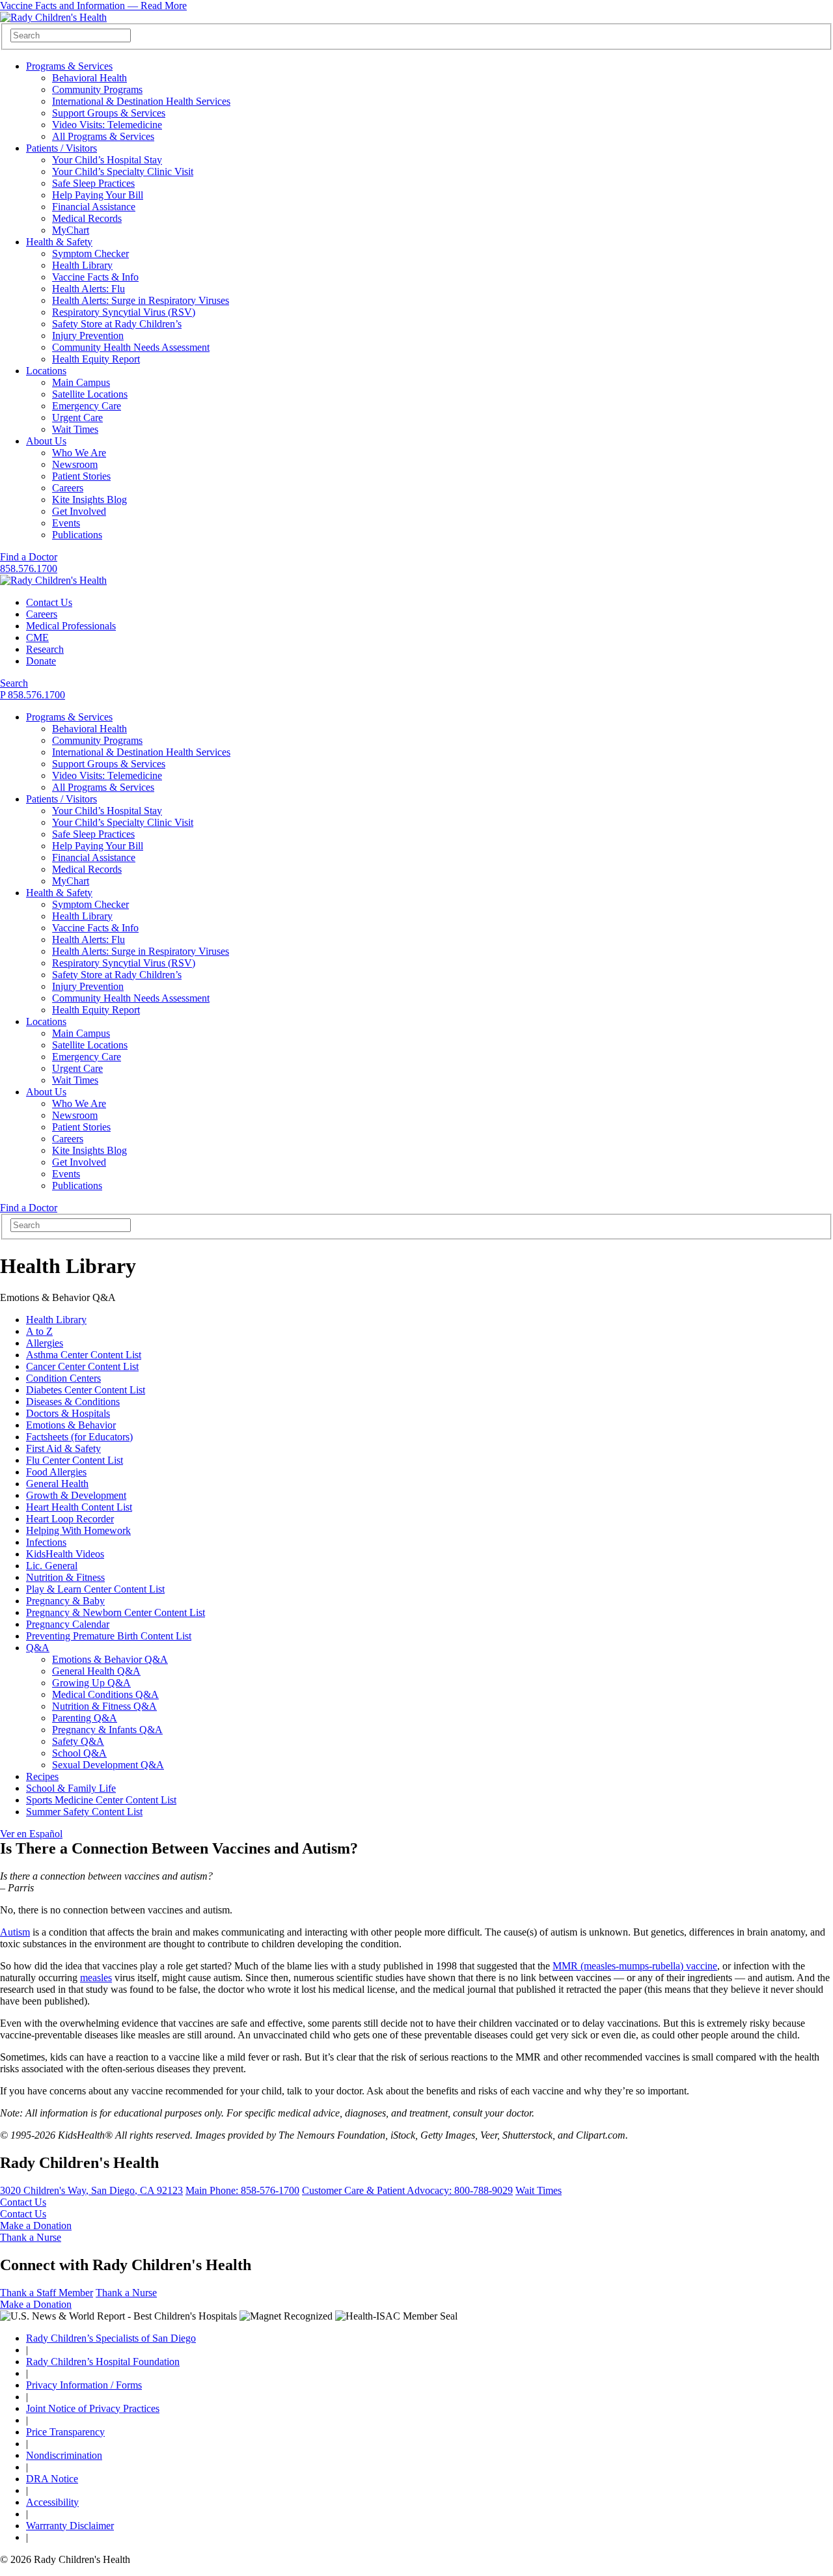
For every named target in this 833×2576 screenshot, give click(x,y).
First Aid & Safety (63, 1448)
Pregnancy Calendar (68, 1624)
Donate (41, 661)
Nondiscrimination (64, 2455)
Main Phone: (242, 2190)
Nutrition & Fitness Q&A (104, 1706)
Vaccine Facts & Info (95, 277)
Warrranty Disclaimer (70, 2526)
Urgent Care (77, 418)
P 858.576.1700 (33, 695)
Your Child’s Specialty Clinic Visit (123, 171)
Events (66, 523)
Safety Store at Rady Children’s (117, 324)
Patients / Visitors (61, 148)
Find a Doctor (29, 557)
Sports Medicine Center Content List (101, 1800)
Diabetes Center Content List (86, 1390)
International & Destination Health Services (141, 101)
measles (96, 1978)
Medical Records (87, 218)
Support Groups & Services (109, 113)
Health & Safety (59, 242)
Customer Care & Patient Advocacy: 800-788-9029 (407, 2190)
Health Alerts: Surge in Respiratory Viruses (141, 300)
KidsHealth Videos (65, 1554)
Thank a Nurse (31, 2237)
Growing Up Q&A (91, 1683)
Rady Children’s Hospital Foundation (103, 2362)
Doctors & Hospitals (68, 1413)
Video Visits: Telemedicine (107, 125)
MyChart (71, 230)
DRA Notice (52, 2479)
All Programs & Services (103, 136)
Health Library (82, 265)
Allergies (45, 1343)
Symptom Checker (90, 253)
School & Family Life (71, 1788)
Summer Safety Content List (84, 1812)
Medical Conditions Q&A (105, 1694)
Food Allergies (56, 1472)
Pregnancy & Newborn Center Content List (116, 1612)
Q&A (38, 1648)
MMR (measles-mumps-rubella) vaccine (635, 1966)
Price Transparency (65, 2432)
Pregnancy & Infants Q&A (107, 1730)
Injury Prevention (88, 336)
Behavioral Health (89, 78)
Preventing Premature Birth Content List (109, 1636)
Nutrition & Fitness (65, 1577)
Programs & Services (69, 66)
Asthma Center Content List (84, 1355)
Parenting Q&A (85, 1718)
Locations (46, 371)
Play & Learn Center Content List (95, 1589)
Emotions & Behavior (71, 1425)
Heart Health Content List (79, 1507)
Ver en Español (31, 1834)
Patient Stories (81, 476)
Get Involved (79, 511)
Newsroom (75, 464)
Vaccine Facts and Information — (93, 6)
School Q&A (79, 1753)
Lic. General (52, 1566)
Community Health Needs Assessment (131, 347)
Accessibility (52, 2502)
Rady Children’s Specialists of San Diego (111, 2338)
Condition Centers (63, 1378)
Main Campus (81, 382)
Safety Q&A (78, 1741)
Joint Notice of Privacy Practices (93, 2408)
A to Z (39, 1331)
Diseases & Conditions (73, 1402)
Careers (68, 488)
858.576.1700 (29, 569)
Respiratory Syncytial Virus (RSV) (124, 312)
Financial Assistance (94, 207)
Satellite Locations (90, 394)
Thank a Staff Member (47, 2293)
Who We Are (79, 453)
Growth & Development (76, 1495)
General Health (57, 1484)
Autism (15, 1932)
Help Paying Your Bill (98, 195)
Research (45, 649)
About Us (46, 441)
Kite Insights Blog (89, 500)
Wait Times (75, 429)
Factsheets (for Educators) (79, 1437)
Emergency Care (87, 406)
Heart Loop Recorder (70, 1519)
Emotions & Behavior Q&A (110, 1659)
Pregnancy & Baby (65, 1601)
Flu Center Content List (75, 1460)
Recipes (42, 1776)
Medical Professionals (71, 626)
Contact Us (49, 602)
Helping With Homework (78, 1530)
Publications (77, 535)
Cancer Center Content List (82, 1366)
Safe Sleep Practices (93, 183)
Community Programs (97, 89)
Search (14, 683)
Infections (46, 1542)
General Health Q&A (96, 1671)
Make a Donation (36, 2226)
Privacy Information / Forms (84, 2385)
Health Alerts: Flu (89, 289)
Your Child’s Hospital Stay (107, 160)
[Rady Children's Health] (53, 580)
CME (37, 637)
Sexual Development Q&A (108, 1765)
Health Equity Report (96, 359)
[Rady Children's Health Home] (53, 17)
